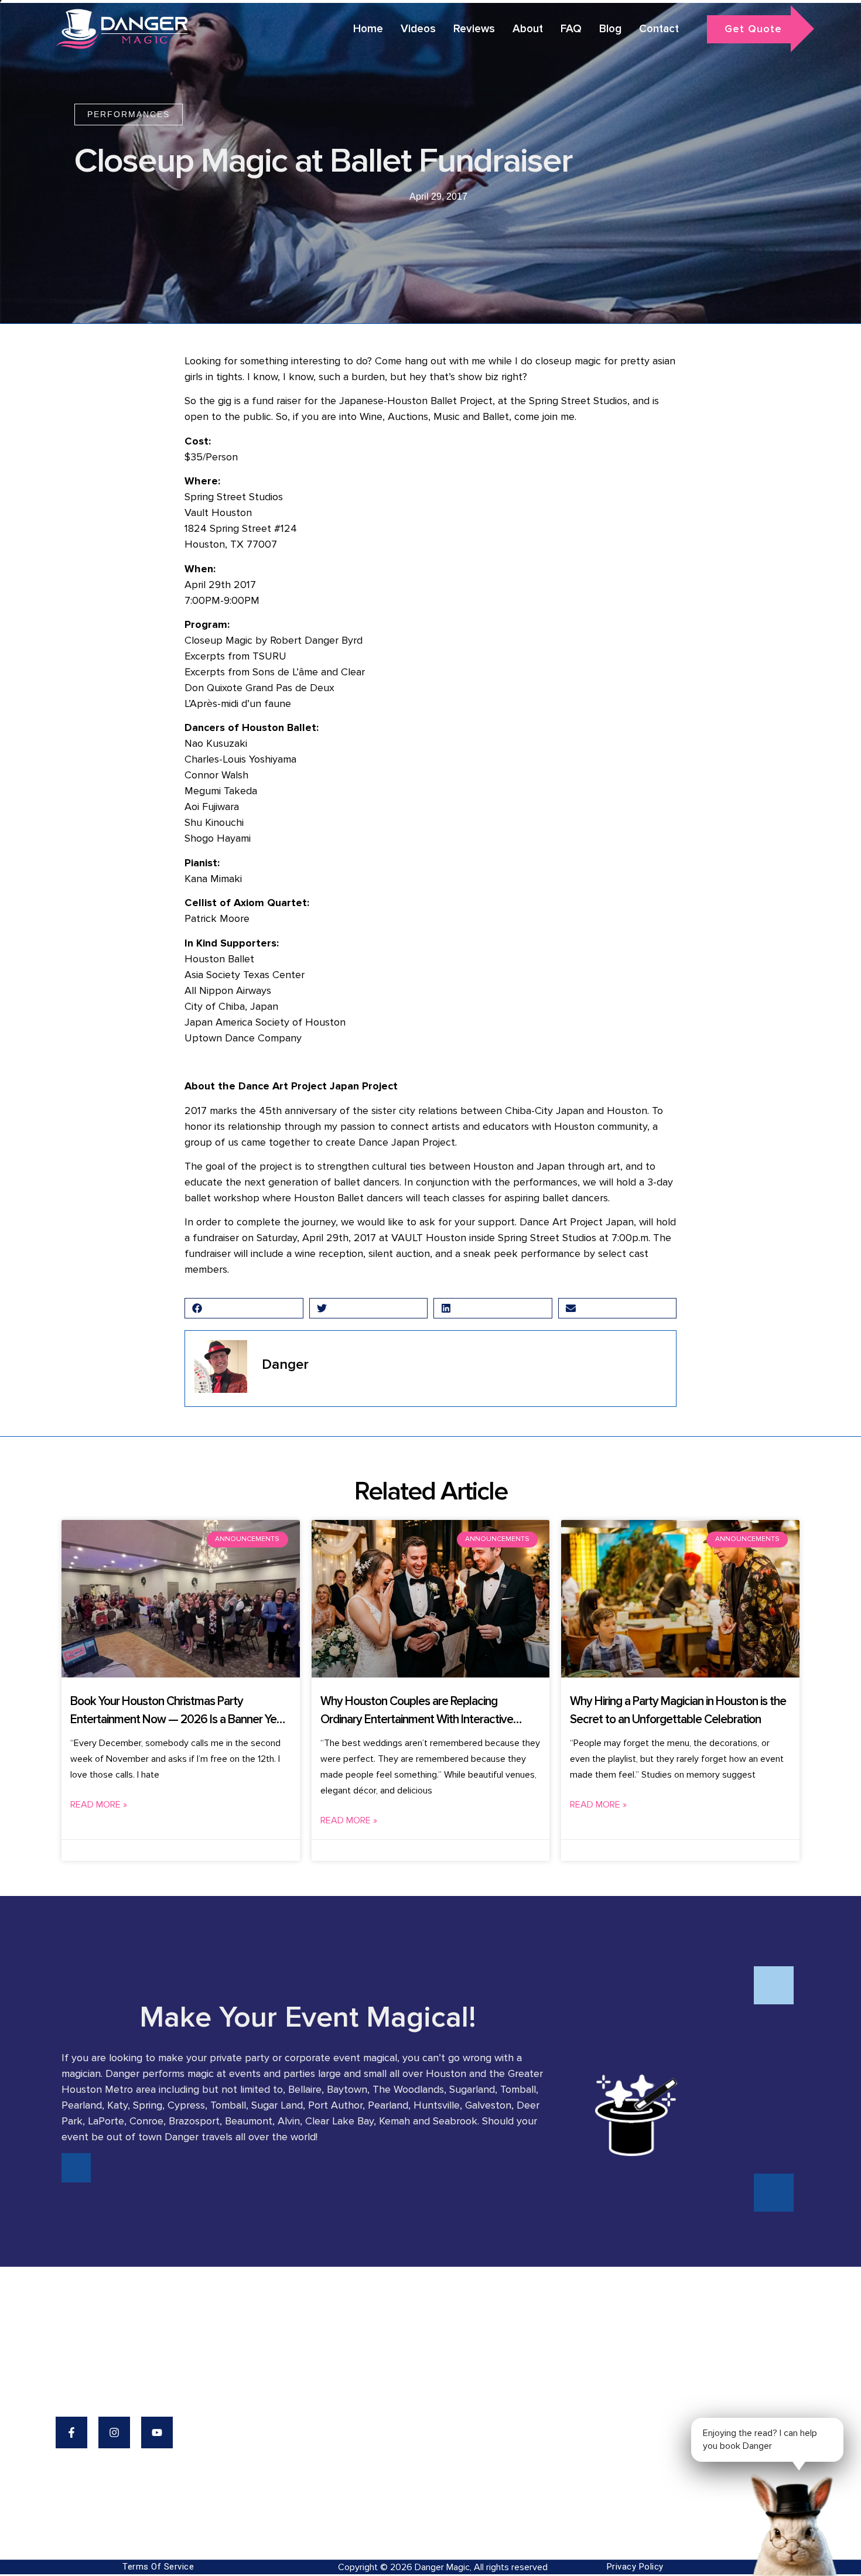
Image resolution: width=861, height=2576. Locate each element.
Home (368, 29)
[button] (244, 1308)
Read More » (99, 1805)
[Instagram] (114, 2432)
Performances (129, 114)
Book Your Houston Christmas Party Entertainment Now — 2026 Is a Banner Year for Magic (178, 1720)
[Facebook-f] (71, 2432)
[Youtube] (157, 2432)
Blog (610, 29)
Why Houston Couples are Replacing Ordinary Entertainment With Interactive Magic (417, 1720)
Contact (659, 29)
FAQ (571, 29)
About (528, 29)
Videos (418, 29)
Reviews (474, 29)
